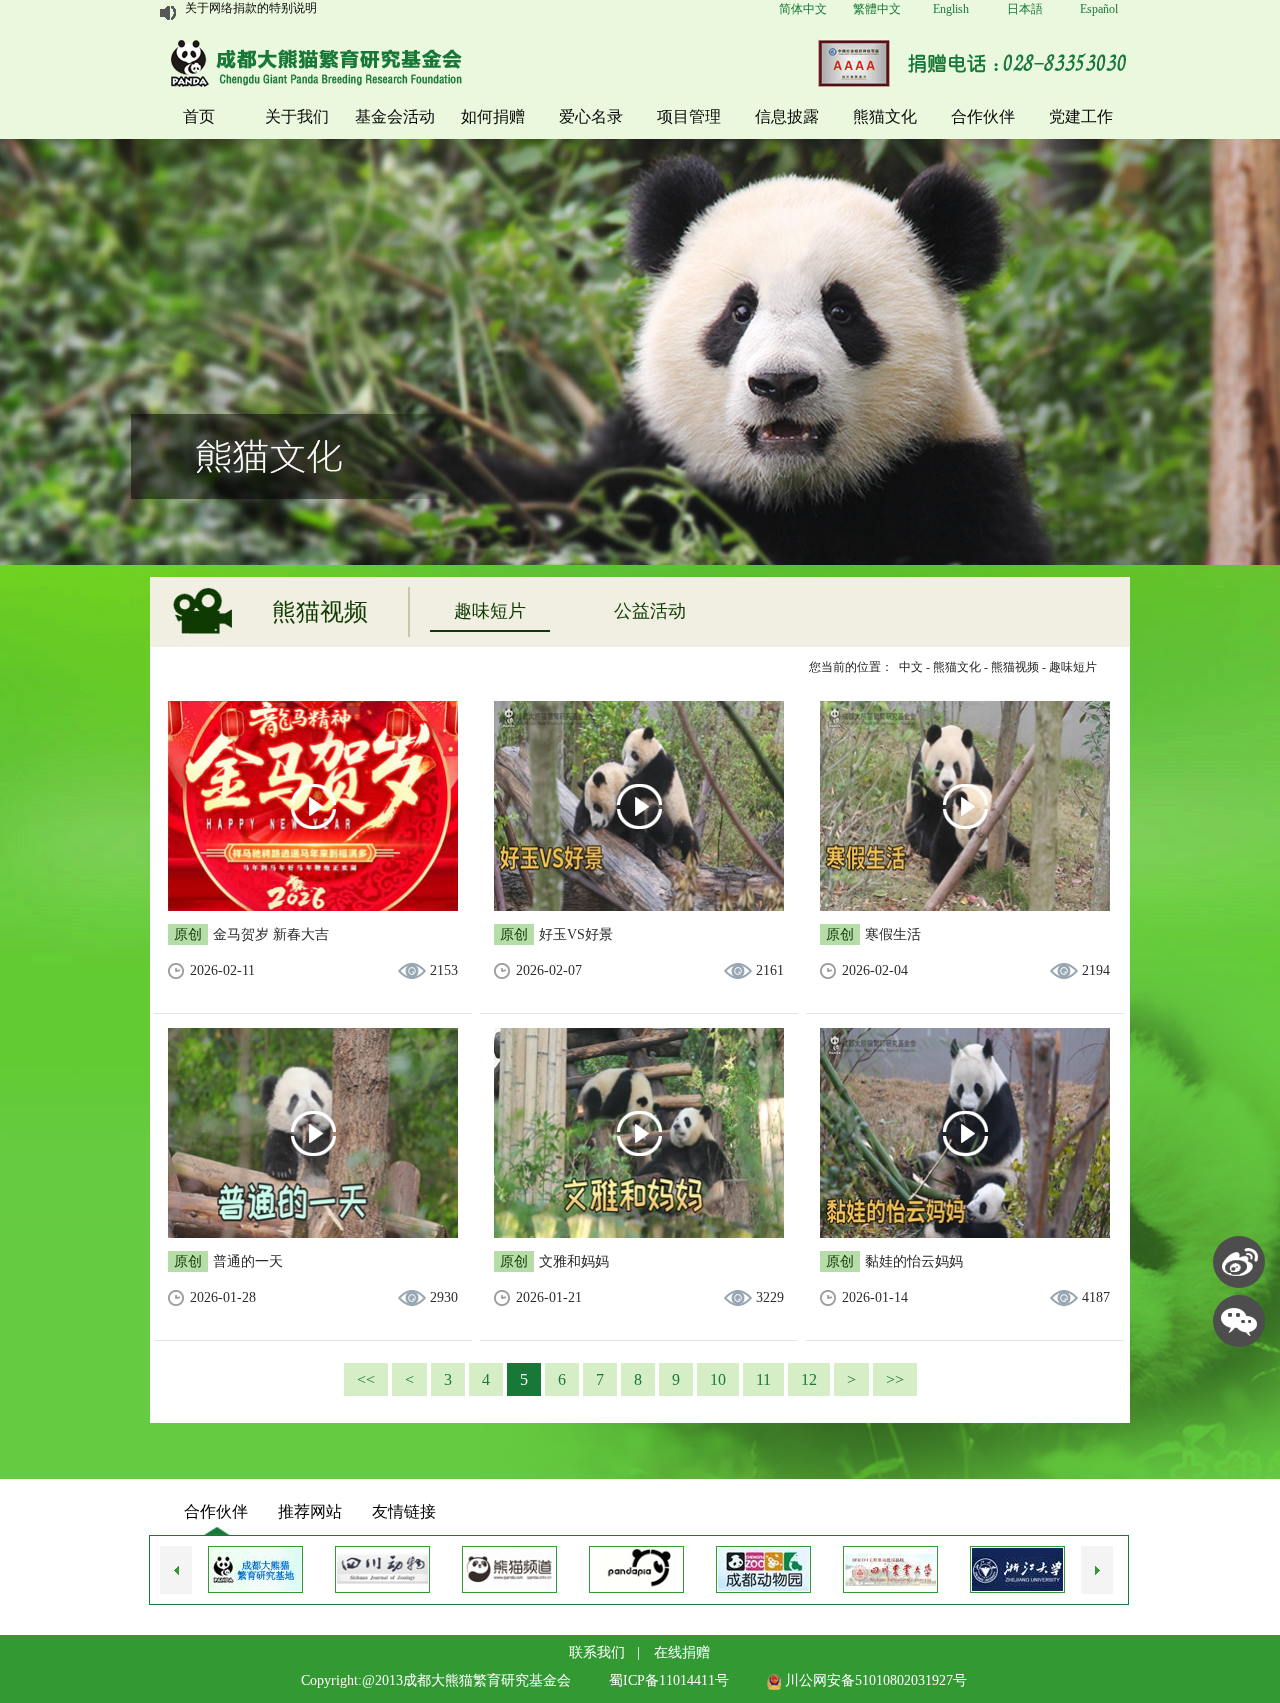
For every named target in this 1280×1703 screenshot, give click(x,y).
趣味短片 (490, 611)
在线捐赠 (682, 1652)
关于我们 (297, 116)
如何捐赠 (493, 116)
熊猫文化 (885, 116)
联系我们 (597, 1652)
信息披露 (787, 116)
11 (763, 1379)
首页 (199, 116)
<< (366, 1379)
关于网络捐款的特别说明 (251, 13)
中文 (911, 667)
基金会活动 (395, 116)
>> (895, 1379)
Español (1099, 9)
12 (809, 1379)
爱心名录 (591, 116)
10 (718, 1379)
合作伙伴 (983, 116)
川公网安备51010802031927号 (874, 1680)
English (951, 9)
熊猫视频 (1015, 667)
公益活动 (650, 611)
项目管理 (689, 116)
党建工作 (1081, 116)
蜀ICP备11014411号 (669, 1680)
